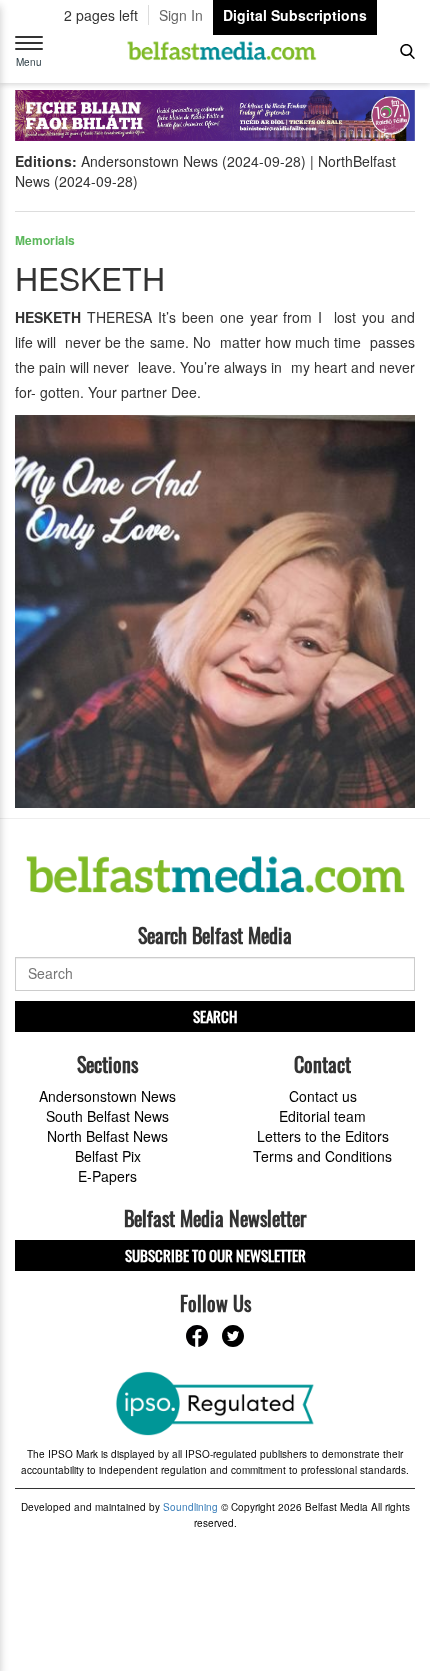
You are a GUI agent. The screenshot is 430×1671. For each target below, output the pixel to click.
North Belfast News (107, 1136)
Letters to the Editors (323, 1136)
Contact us (323, 1096)
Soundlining (190, 1507)
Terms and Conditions (322, 1156)
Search (215, 1016)
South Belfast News (107, 1116)
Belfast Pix (108, 1156)
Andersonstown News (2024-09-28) (193, 161)
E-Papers (107, 1176)
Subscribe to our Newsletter (215, 1255)
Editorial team (322, 1116)
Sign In (181, 15)
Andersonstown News (107, 1096)
